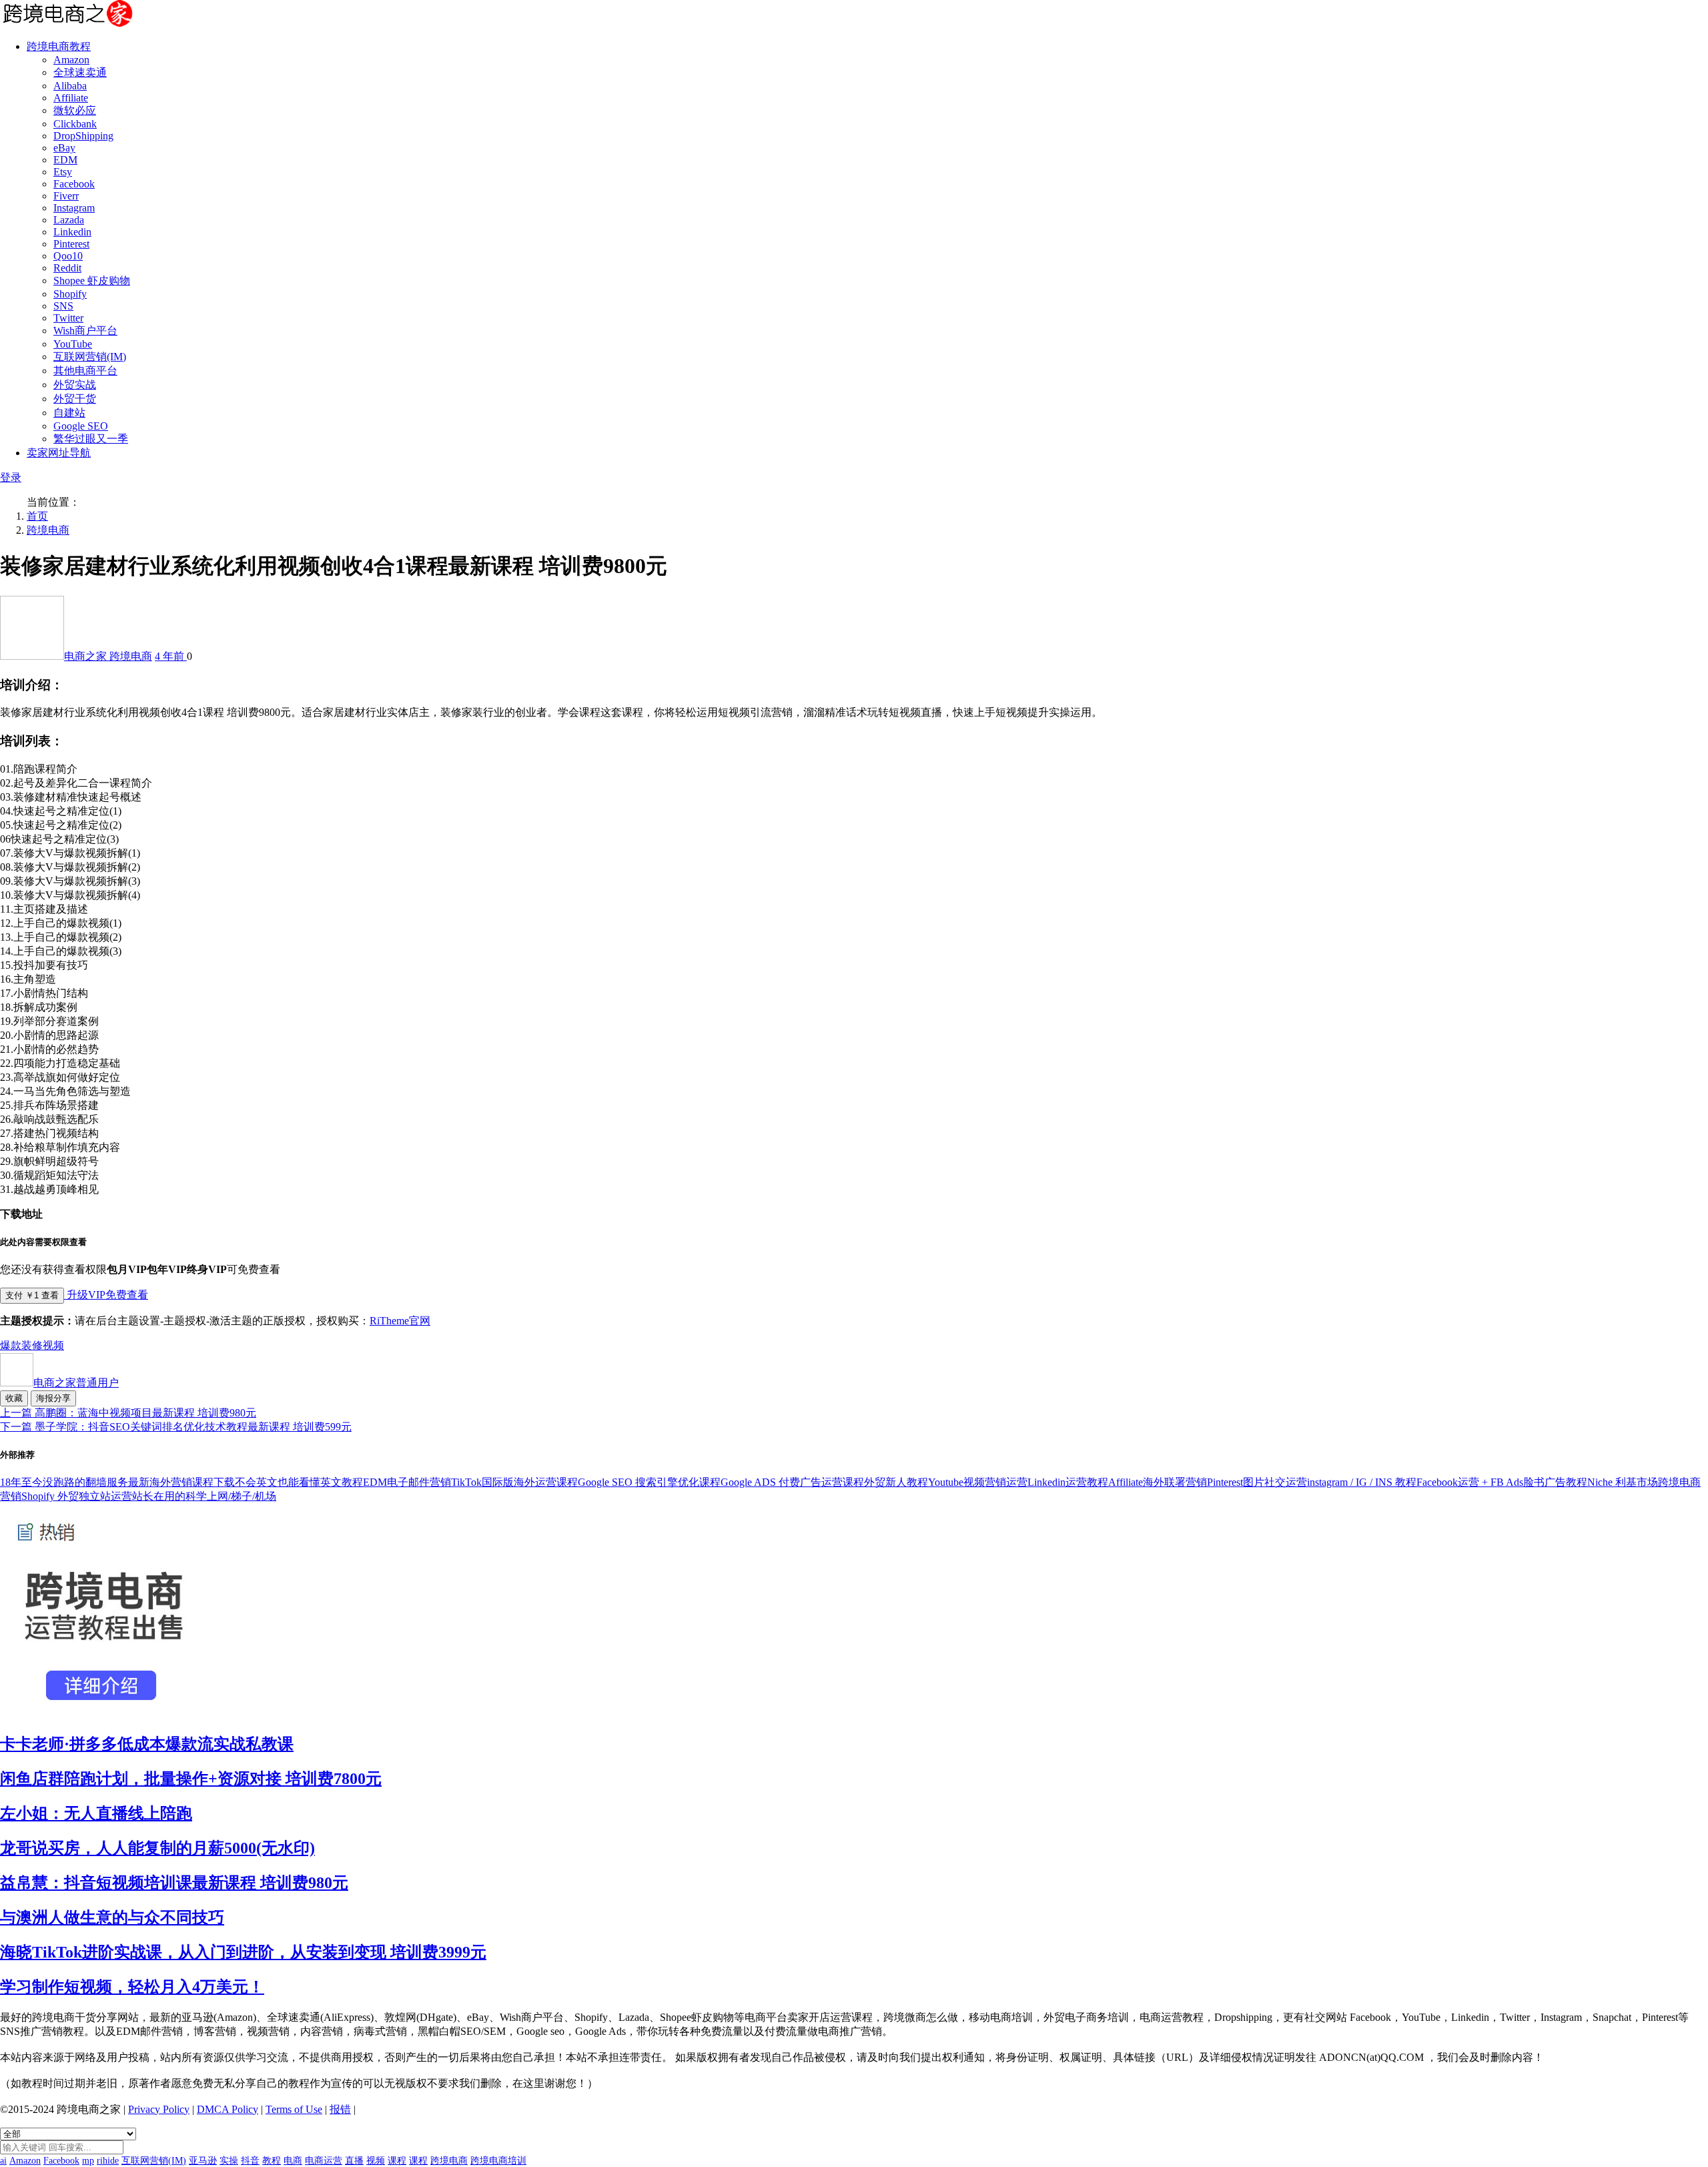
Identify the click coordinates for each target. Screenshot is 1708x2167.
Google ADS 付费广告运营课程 (792, 1482)
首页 (37, 516)
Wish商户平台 (85, 331)
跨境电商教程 (59, 46)
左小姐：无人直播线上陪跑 (96, 1813)
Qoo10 (68, 256)
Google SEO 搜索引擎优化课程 (649, 1482)
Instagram (74, 208)
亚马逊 (203, 2161)
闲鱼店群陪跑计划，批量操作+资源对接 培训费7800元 (191, 1779)
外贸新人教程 (896, 1482)
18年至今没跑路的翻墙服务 (64, 1482)
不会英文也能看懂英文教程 (299, 1482)
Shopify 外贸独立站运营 (77, 1496)
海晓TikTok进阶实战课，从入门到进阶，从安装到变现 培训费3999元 (243, 1952)
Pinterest (71, 244)
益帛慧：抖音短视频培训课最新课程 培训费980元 (174, 1883)
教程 (272, 2161)
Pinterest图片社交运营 (1257, 1482)
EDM (65, 160)
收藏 (14, 1398)
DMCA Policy (228, 2109)
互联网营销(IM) (90, 357)
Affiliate (71, 98)
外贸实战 (75, 385)
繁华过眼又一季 (91, 439)
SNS (63, 306)
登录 (11, 477)
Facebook (74, 184)
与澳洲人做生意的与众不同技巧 (112, 1917)
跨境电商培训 (498, 2161)
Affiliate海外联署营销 (1158, 1482)
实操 (229, 2161)
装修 (32, 1345)
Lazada (69, 220)
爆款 (11, 1345)
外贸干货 (75, 399)
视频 (53, 1345)
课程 (397, 2161)
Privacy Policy (159, 2109)
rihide (108, 2161)
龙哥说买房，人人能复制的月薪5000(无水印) (157, 1848)
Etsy (63, 172)
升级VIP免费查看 (106, 1295)
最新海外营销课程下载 (181, 1482)
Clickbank (75, 124)
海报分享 (53, 1398)
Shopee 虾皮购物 (92, 281)
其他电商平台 (85, 371)
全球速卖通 (80, 72)
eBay (64, 148)
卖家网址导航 (59, 453)
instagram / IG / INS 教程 (1362, 1482)
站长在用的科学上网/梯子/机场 (204, 1496)
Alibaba (70, 86)
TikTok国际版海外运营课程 (514, 1482)
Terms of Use (294, 2109)
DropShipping (83, 136)
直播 (354, 2161)
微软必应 (75, 110)
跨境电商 (48, 530)
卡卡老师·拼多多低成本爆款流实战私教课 (147, 1744)
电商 (293, 2161)
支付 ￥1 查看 (32, 1295)
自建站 (69, 413)
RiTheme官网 (400, 1321)
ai (3, 2161)
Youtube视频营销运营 (978, 1482)
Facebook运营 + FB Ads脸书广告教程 (1502, 1482)
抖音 (250, 2161)
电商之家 (87, 656)
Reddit (67, 268)
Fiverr (66, 196)
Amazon (71, 60)
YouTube (73, 344)
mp (88, 2161)
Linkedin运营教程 (1068, 1482)
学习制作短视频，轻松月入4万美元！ (132, 1987)
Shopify (70, 294)
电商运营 (324, 2161)
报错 (340, 2109)
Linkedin (72, 232)
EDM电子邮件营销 (407, 1482)
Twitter (68, 318)
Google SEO (81, 426)
